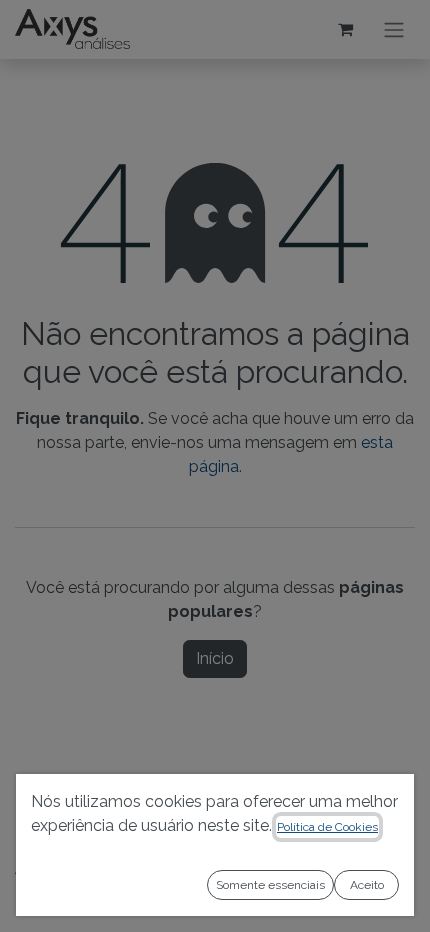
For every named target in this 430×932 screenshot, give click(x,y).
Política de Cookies (327, 827)
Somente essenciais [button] (270, 885)
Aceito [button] (367, 885)
